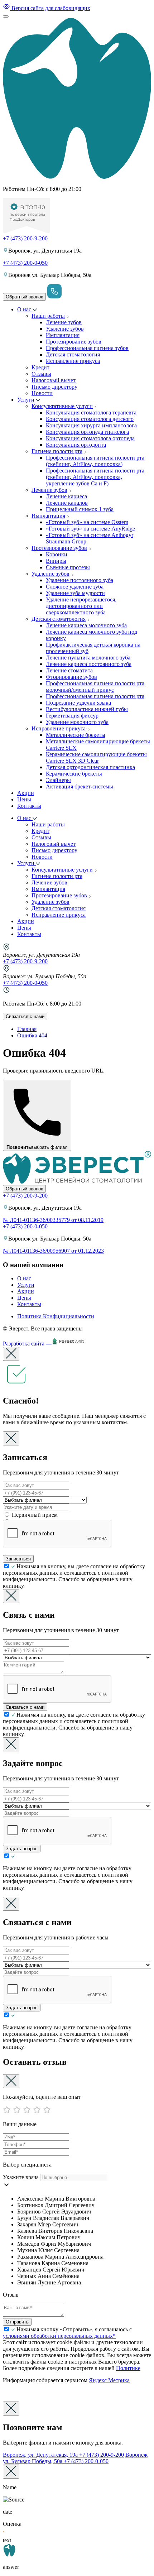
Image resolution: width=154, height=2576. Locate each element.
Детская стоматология (73, 354)
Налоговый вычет (54, 380)
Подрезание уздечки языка (78, 703)
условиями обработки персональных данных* (59, 2336)
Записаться (18, 1559)
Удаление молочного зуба (77, 722)
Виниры (56, 561)
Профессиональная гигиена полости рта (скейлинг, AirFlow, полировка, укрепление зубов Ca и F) (95, 477)
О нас (25, 309)
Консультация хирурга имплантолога (91, 425)
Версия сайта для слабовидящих (50, 8)
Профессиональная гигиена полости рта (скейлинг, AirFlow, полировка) (95, 461)
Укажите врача (21, 2177)
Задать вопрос (22, 1849)
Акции (26, 793)
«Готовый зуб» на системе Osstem (87, 522)
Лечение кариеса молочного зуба (86, 625)
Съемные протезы (68, 567)
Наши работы (48, 316)
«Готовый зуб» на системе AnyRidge (90, 529)
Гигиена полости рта (57, 451)
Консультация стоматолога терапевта (91, 412)
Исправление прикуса (73, 361)
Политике (128, 2368)
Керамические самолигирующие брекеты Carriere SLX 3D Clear (96, 757)
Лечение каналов (67, 503)
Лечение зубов (64, 322)
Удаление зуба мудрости (75, 593)
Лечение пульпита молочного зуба (88, 658)
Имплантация (63, 335)
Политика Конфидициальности (56, 1316)
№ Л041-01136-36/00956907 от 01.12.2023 (53, 1251)
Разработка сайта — (27, 1344)
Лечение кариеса (66, 496)
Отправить (17, 2322)
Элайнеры (58, 780)
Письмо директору (54, 387)
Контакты (29, 806)
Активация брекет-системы (80, 786)
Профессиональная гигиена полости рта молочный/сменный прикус (95, 687)
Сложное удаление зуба (75, 587)
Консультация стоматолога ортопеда (90, 438)
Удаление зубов (65, 329)
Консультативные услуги (62, 406)
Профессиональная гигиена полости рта (95, 696)
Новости (42, 393)
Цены (24, 799)
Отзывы (41, 374)
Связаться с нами (25, 1016)
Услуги (27, 400)
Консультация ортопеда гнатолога (87, 432)
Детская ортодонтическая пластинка (90, 767)
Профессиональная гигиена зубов (87, 348)
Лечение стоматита (69, 670)
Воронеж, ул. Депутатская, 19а (63, 2455)
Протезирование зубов (74, 342)
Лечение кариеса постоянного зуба (89, 664)
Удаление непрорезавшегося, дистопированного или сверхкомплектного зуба (81, 606)
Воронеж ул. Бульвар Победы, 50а (75, 2458)
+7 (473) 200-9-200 (25, 238)
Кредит (40, 367)
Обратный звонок (24, 297)
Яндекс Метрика (109, 2380)
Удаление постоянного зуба (80, 580)
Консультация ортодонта (76, 445)
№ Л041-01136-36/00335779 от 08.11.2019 (53, 1220)
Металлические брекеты (76, 735)
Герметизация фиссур (72, 716)
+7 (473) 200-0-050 (25, 263)
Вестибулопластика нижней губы (87, 709)
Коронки (57, 554)
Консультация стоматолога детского (90, 419)
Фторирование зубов (71, 677)
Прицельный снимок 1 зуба (80, 509)
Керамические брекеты (74, 774)
